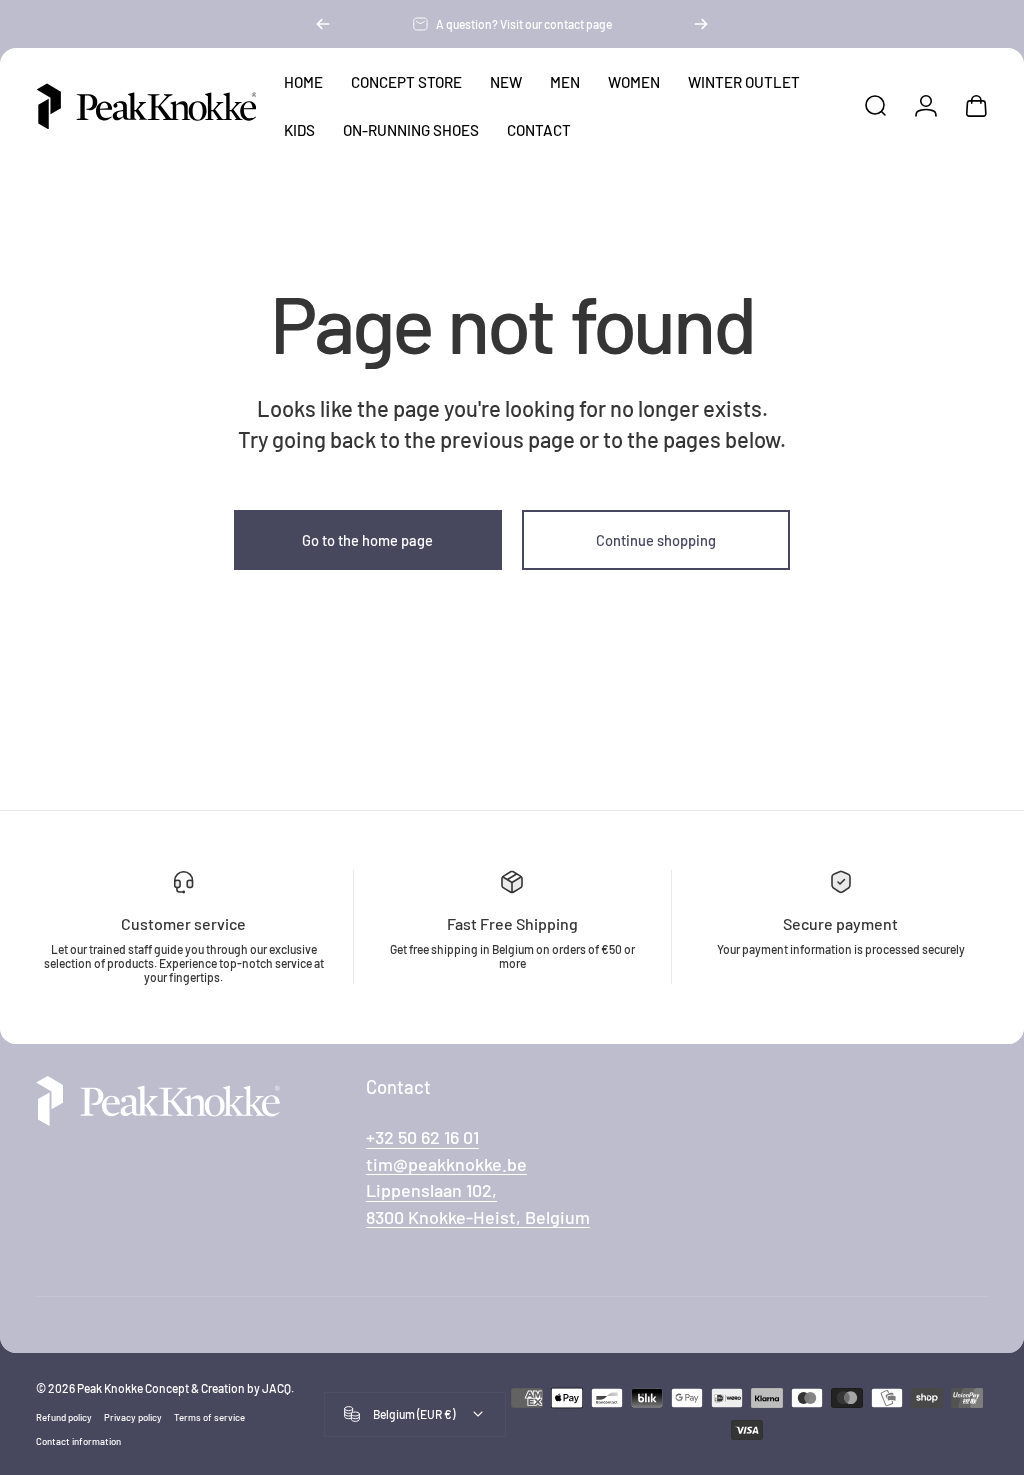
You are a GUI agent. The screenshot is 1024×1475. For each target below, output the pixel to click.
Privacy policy (133, 1417)
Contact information (78, 1441)
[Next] (701, 24)
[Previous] (323, 24)
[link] (431, 1190)
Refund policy (64, 1417)
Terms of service (209, 1417)
